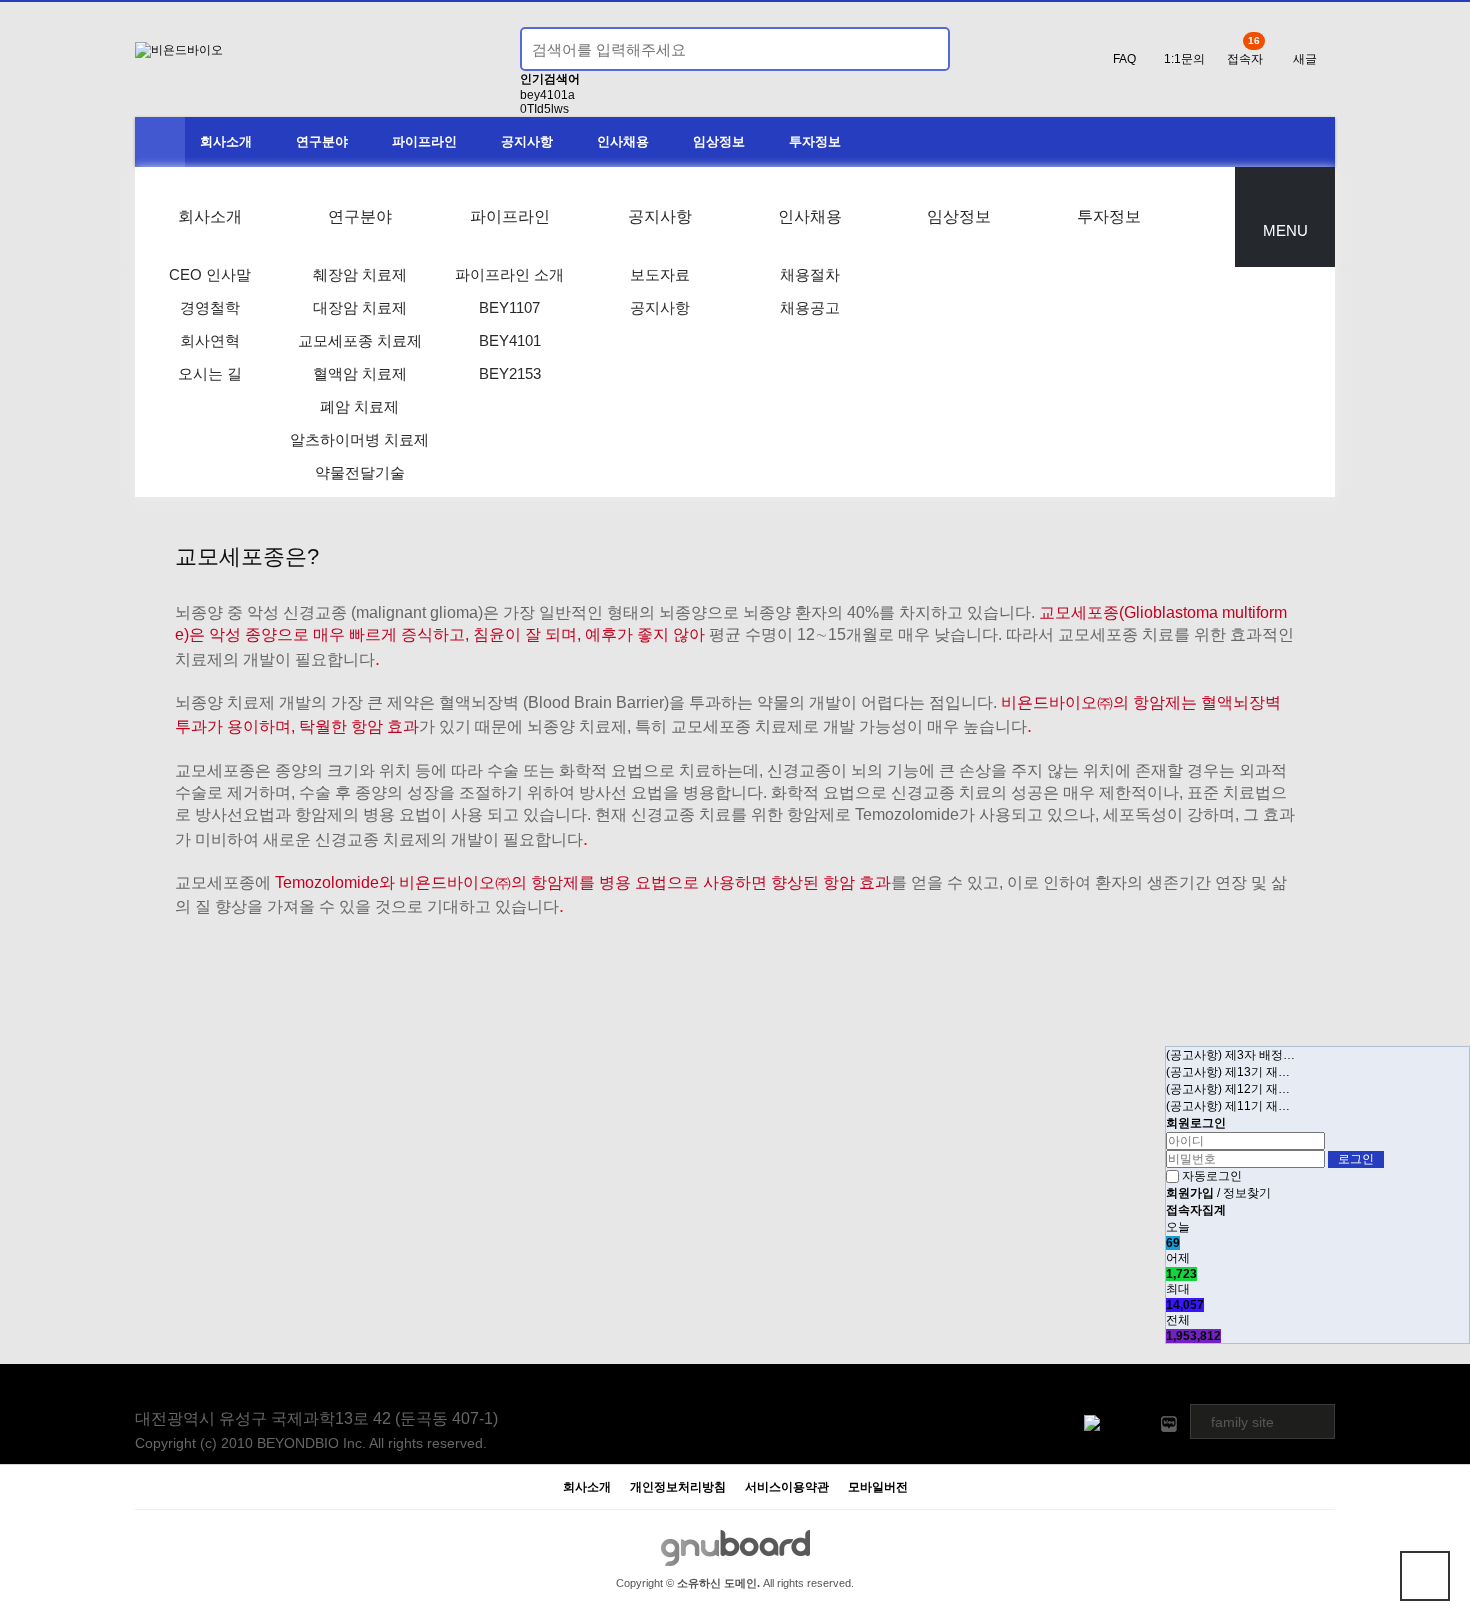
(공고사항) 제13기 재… (1228, 1072)
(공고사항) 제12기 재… (1228, 1089)
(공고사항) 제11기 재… (1228, 1106)
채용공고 (810, 307)
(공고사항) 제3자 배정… (1230, 1055)
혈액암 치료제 (360, 373)
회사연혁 (210, 340)
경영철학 (210, 307)
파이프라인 (424, 141)
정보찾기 (1247, 1193)
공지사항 (527, 141)
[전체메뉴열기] (160, 142)
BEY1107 (509, 307)
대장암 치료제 (360, 307)
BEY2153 (510, 373)
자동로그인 (1212, 1176)
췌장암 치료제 (360, 274)
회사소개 (226, 141)
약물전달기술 (360, 472)
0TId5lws (544, 109)
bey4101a (547, 95)
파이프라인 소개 (509, 274)
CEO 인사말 (210, 274)
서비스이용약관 (787, 1487)
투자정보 (815, 141)
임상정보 (719, 141)
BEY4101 (510, 340)
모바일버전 (878, 1487)
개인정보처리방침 (678, 1487)
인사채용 (623, 141)
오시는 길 (210, 373)
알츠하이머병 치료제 (359, 439)
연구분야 (322, 141)
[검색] (923, 49)
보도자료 (660, 274)
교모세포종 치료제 (360, 340)
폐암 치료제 (359, 406)
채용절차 (810, 274)
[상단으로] (1425, 1576)
